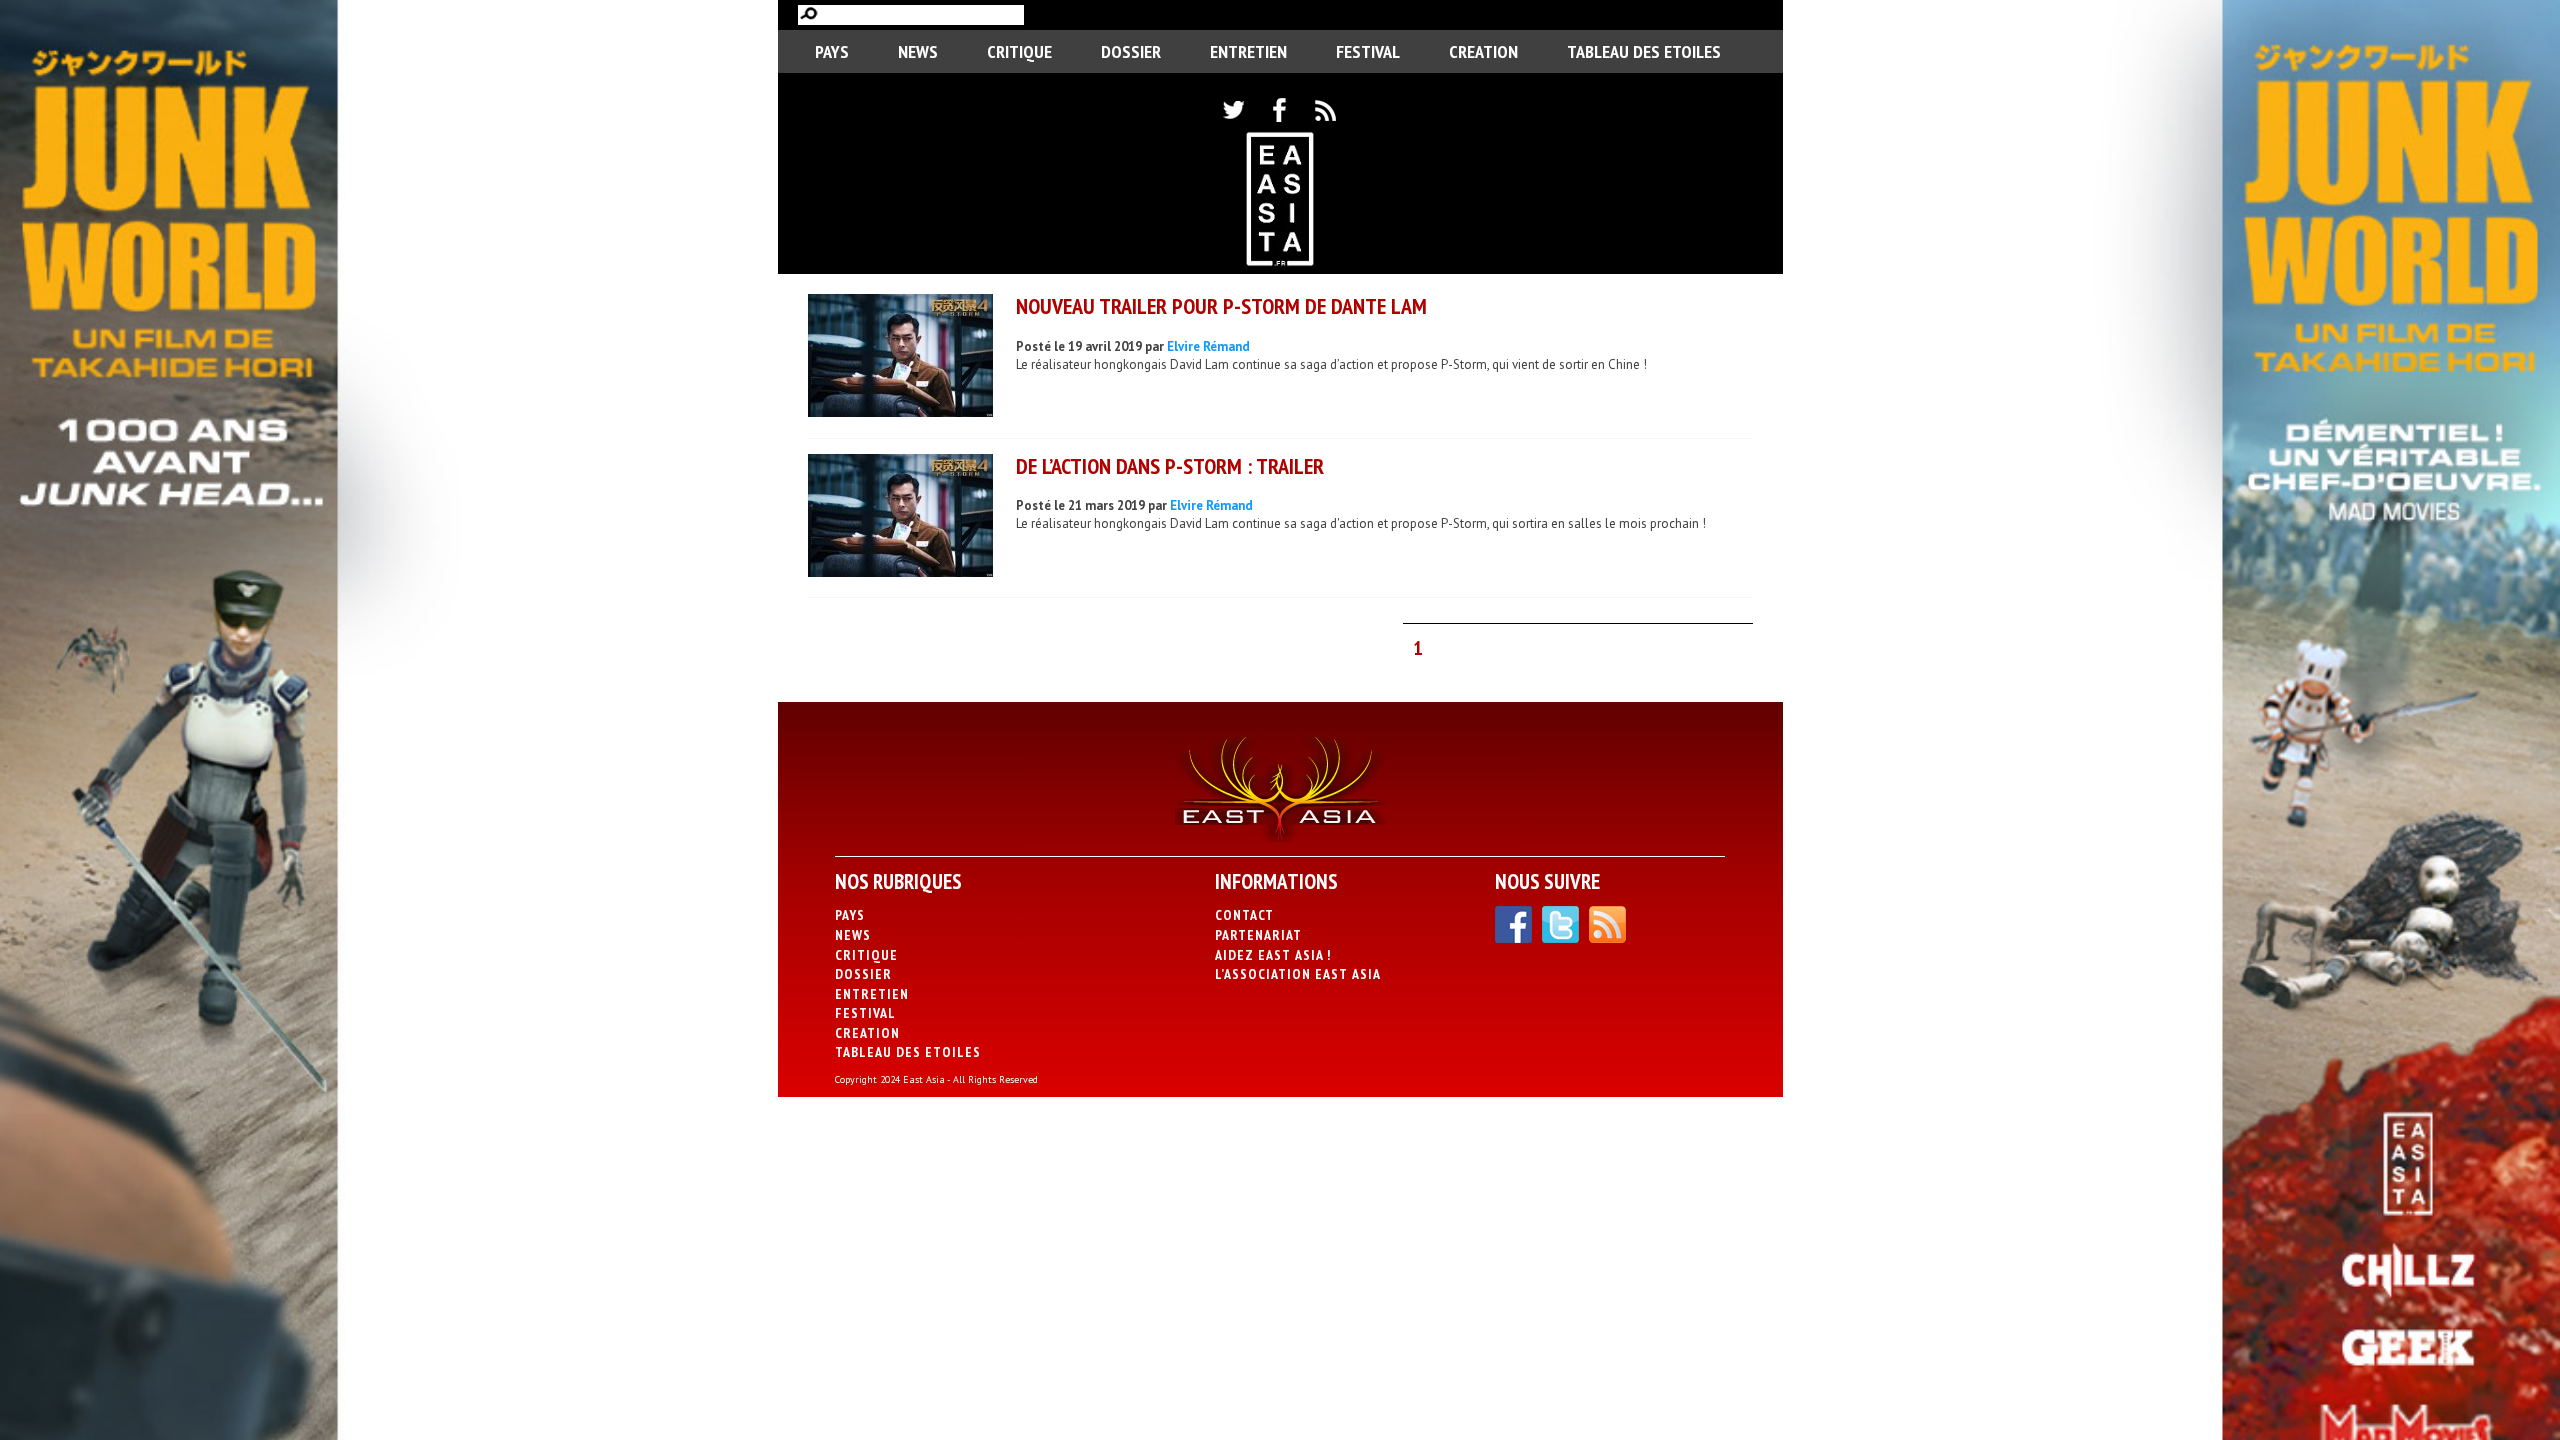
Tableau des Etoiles (1644, 51)
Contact (1244, 915)
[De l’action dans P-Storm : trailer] (900, 518)
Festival (1368, 51)
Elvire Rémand (1208, 346)
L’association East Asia (1298, 974)
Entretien (1248, 51)
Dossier (1131, 51)
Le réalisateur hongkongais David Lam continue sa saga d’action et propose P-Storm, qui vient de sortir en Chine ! (1331, 364)
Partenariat (1258, 935)
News (918, 51)
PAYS (832, 51)
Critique (1019, 51)
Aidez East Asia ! (1273, 955)
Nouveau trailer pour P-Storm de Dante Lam (1221, 306)
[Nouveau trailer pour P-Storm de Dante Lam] (900, 358)
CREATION (1483, 51)
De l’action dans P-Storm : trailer (1170, 466)
